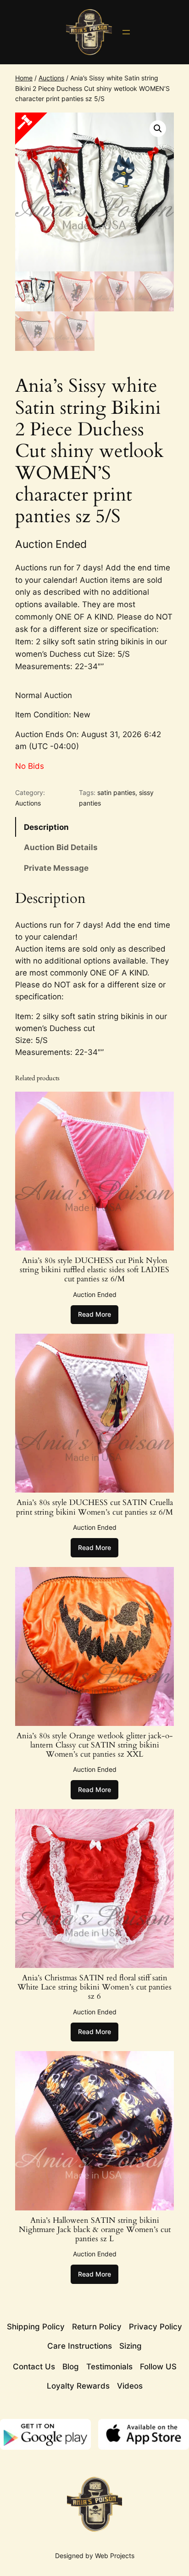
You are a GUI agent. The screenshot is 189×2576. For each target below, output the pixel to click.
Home (24, 78)
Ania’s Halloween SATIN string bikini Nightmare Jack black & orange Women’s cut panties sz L (95, 2230)
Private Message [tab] (56, 868)
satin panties (116, 792)
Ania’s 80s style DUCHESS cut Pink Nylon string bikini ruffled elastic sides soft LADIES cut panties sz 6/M (94, 1270)
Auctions (51, 78)
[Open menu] (126, 32)
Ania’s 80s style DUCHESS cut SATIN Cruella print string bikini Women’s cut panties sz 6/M (94, 1507)
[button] (158, 129)
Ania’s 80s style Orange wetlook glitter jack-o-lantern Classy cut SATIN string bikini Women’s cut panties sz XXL (95, 1745)
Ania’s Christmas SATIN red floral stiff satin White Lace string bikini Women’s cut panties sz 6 (94, 1987)
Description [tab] (46, 827)
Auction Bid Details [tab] (61, 847)
